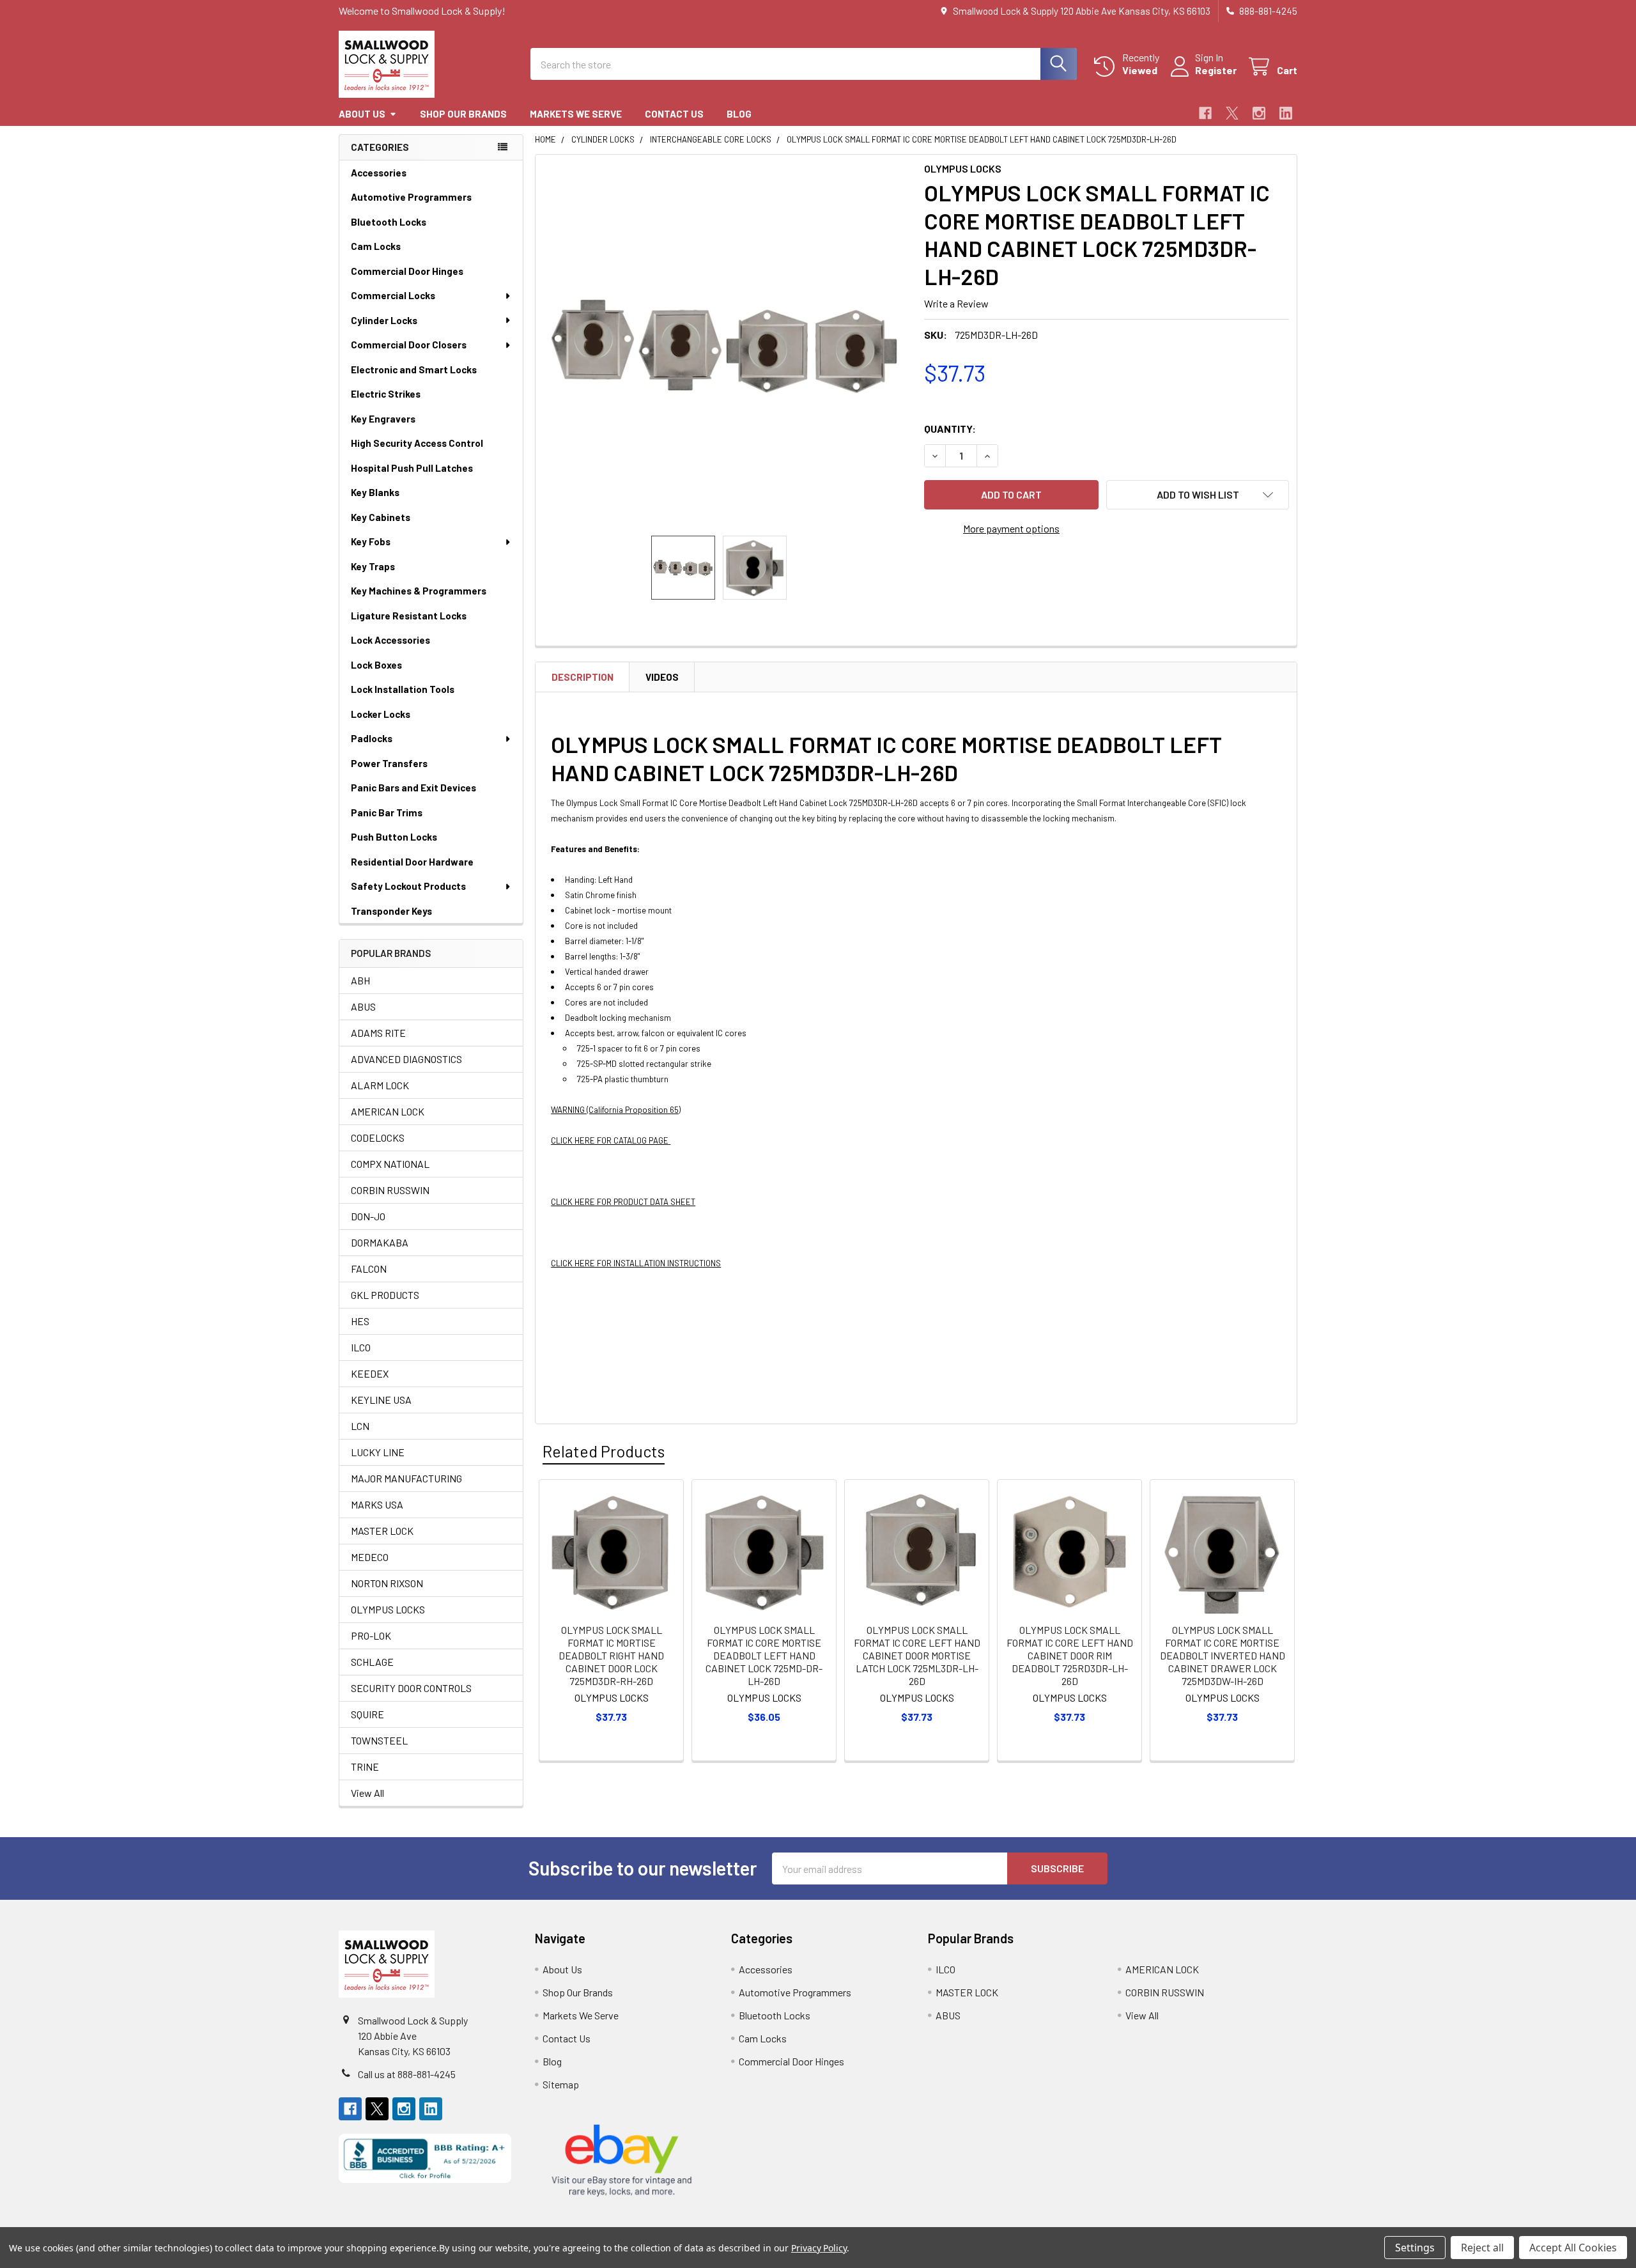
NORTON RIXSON (387, 1583)
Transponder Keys (391, 911)
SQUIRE (367, 1714)
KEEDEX (370, 1373)
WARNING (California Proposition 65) (616, 1110)
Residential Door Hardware (412, 862)
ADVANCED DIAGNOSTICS (406, 1059)
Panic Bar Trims (387, 812)
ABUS (363, 1006)
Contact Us (674, 114)
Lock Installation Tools (403, 689)
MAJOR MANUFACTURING (406, 1478)
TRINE (365, 1767)
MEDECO (370, 1557)
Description (583, 677)
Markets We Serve (576, 114)
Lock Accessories (390, 640)
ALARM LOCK (380, 1085)
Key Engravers (383, 419)
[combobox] (804, 64)
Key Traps (373, 566)
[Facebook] (1205, 113)
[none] (726, 345)
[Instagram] (1259, 113)
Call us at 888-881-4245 (407, 2074)
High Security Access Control (417, 443)
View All (367, 1793)
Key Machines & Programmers (419, 591)
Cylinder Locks (384, 320)
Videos (662, 677)
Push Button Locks (394, 837)
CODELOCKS (378, 1138)
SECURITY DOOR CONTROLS (411, 1688)
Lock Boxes (376, 665)
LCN (360, 1426)
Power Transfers (389, 763)
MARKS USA (377, 1504)
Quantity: (950, 429)
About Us (362, 114)
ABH (360, 980)
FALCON (369, 1269)
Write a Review (956, 303)
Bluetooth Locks (389, 222)
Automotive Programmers (411, 197)
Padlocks (372, 738)
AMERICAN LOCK (388, 1111)
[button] (1198, 495)
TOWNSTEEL (379, 1740)
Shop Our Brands (463, 114)
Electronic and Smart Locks (414, 369)
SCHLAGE (372, 1662)
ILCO (361, 1347)
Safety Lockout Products (408, 886)
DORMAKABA (380, 1242)
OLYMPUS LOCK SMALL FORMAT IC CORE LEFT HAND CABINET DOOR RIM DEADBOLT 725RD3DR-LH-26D (1070, 1655)
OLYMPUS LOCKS (388, 1609)
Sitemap (561, 2084)
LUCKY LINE (378, 1452)
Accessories (379, 173)
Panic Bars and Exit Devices (413, 788)
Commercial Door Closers (409, 345)
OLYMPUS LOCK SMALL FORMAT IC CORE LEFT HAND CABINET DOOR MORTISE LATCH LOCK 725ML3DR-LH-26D (917, 1655)
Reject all (1482, 2248)
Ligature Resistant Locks (409, 616)
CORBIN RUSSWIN (390, 1190)
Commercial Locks (393, 295)
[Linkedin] (1286, 113)
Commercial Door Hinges (407, 271)
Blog (739, 114)
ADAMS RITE (378, 1033)
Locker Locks (381, 714)
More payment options (1011, 528)
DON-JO (368, 1216)
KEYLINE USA (381, 1400)
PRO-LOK (371, 1635)
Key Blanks (375, 492)
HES (360, 1321)
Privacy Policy (819, 2248)
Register (1216, 70)
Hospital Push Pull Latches (412, 468)
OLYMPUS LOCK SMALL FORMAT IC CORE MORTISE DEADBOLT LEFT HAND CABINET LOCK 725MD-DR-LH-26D (764, 1655)
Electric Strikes (386, 394)
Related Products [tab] (604, 1451)
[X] (1232, 113)
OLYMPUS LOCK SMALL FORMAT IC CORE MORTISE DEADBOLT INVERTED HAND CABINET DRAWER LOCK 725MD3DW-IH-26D (1223, 1655)
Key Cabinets (381, 517)
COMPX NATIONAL (390, 1164)
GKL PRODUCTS (385, 1295)
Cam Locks (376, 246)
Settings (1415, 2248)
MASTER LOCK (382, 1531)
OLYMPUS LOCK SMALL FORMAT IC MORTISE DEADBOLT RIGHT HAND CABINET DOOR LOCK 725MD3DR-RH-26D (611, 1655)
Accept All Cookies (1573, 2248)
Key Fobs (371, 541)
